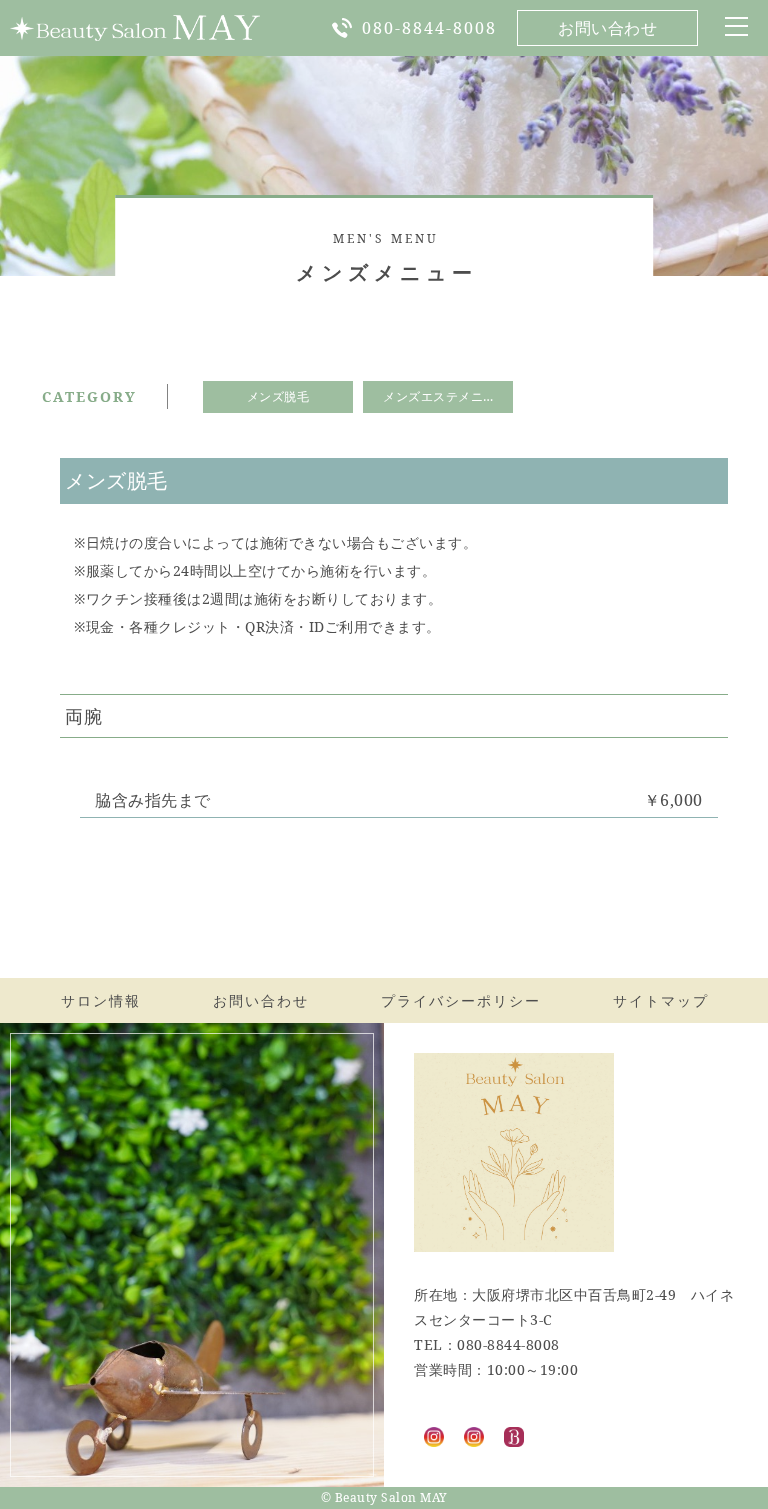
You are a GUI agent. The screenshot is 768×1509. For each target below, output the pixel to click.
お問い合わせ (607, 28)
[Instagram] (434, 1434)
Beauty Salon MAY (391, 1497)
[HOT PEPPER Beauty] (514, 1434)
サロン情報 (101, 1000)
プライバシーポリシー (461, 1000)
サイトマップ (661, 1000)
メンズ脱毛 (278, 396)
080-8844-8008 (429, 28)
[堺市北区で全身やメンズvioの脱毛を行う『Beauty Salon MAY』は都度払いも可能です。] (135, 28)
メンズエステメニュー (445, 396)
